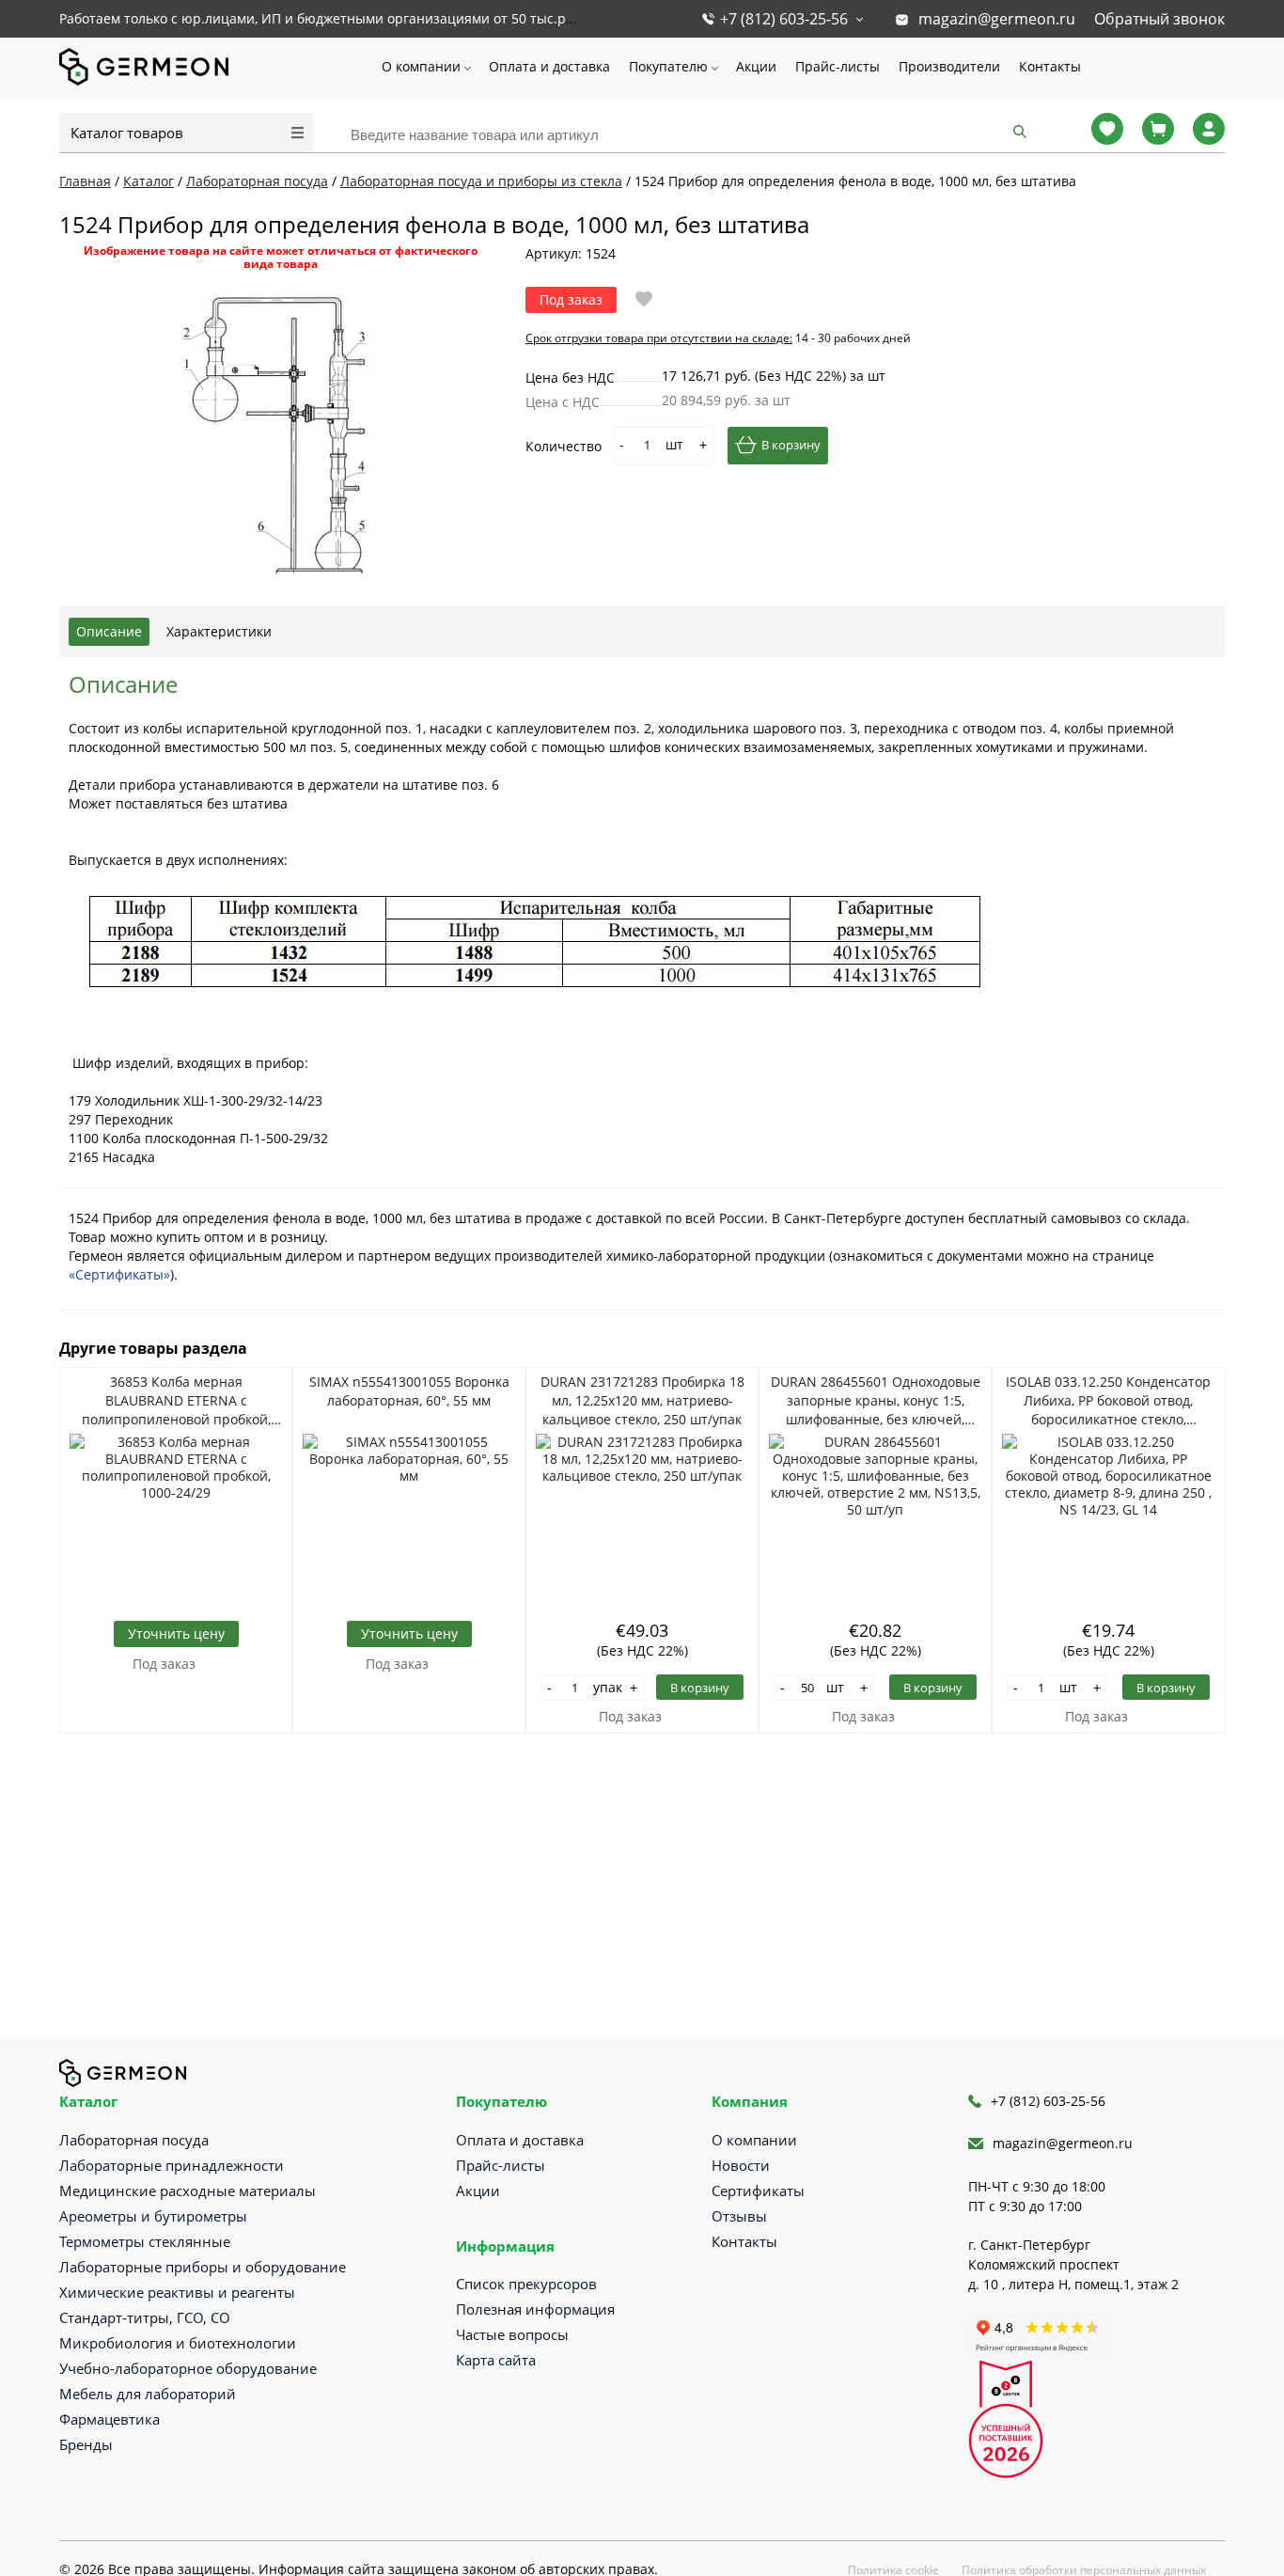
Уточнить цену (176, 1634)
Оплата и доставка (549, 66)
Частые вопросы (512, 2334)
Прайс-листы (838, 66)
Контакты (1050, 66)
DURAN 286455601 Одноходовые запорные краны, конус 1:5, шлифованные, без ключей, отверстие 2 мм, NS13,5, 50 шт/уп (876, 1401)
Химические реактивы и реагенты (177, 2292)
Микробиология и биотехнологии (178, 2343)
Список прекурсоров (526, 2284)
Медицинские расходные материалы (188, 2191)
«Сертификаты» (119, 1274)
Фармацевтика (110, 2419)
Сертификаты (758, 2191)
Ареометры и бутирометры (153, 2216)
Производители (949, 66)
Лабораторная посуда (134, 2140)
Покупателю (668, 66)
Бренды (86, 2444)
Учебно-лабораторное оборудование (188, 2368)
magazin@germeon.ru (997, 19)
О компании (421, 66)
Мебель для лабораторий (148, 2394)
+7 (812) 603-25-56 (784, 19)
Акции (756, 66)
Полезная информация (535, 2309)
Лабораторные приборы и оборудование (203, 2267)
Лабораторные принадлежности (172, 2165)
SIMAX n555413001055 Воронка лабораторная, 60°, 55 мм (409, 1391)
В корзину (791, 445)
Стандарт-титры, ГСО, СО (145, 2317)
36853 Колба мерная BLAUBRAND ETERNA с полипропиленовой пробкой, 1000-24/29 (176, 1401)
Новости (741, 2165)
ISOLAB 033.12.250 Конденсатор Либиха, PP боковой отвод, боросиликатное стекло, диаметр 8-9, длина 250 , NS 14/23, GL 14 (1108, 1401)
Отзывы (739, 2216)
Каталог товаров (127, 133)
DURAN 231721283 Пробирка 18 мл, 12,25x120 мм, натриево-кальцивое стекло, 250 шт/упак (642, 1400)
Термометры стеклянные (145, 2241)
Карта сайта (496, 2360)
